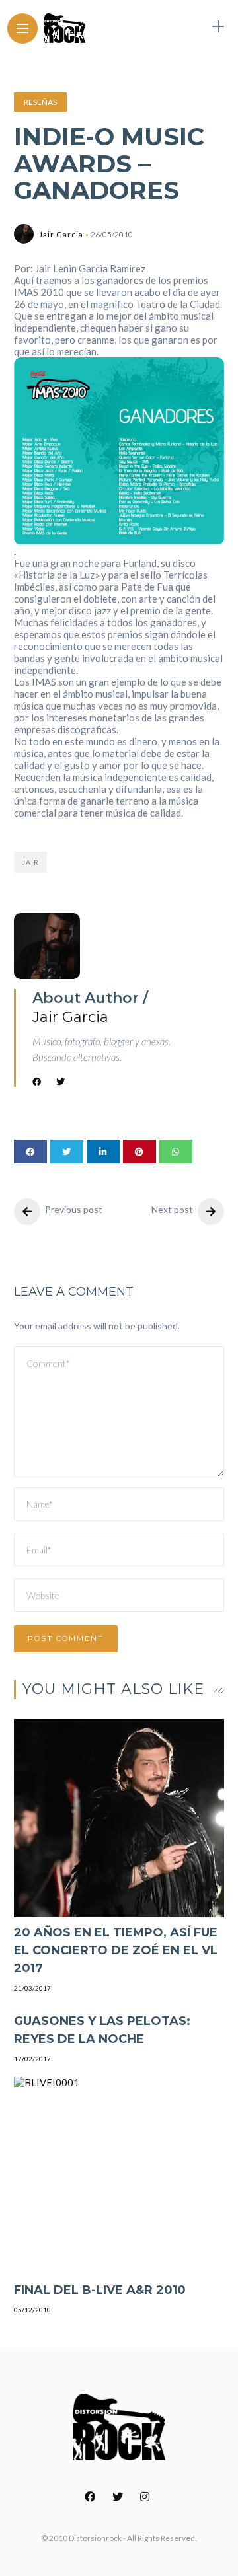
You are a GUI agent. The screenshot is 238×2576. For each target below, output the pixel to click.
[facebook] (30, 1152)
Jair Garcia (61, 234)
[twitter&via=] (67, 1152)
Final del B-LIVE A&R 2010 (100, 2290)
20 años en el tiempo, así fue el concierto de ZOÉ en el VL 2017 (116, 1950)
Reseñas (40, 102)
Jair (30, 862)
